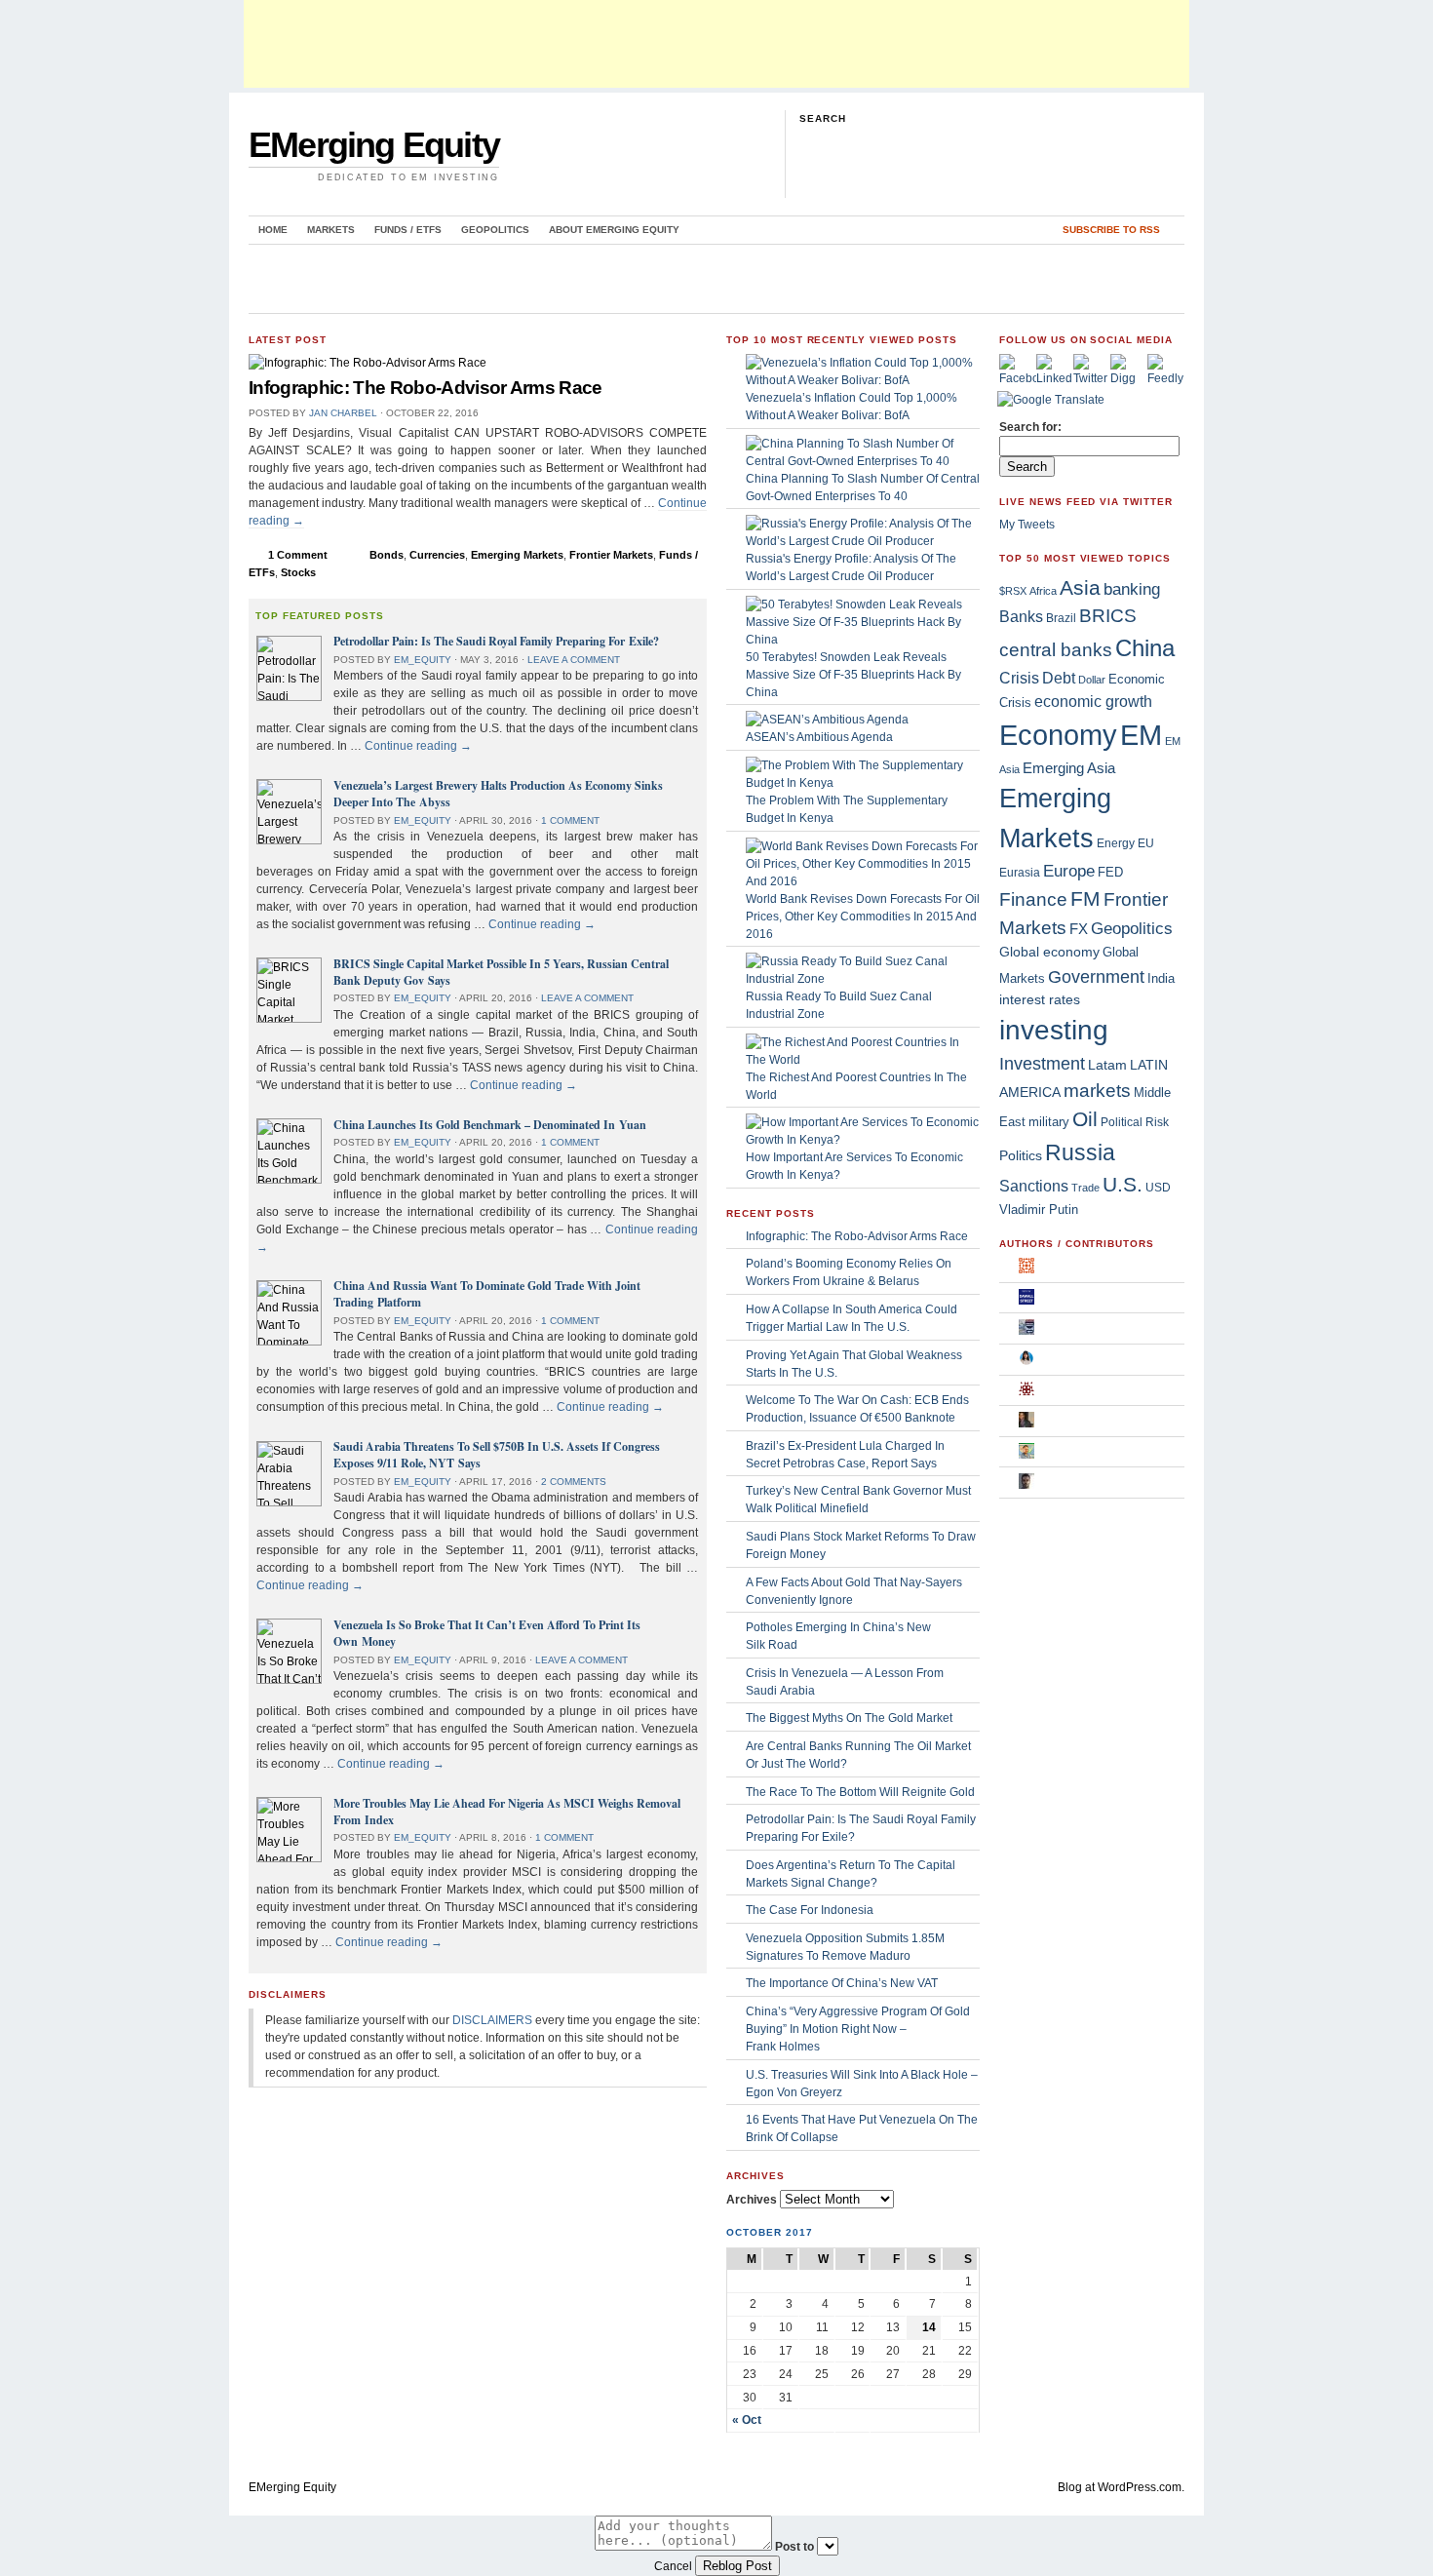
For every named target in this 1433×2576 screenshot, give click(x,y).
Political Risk (1135, 1122)
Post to (794, 2547)
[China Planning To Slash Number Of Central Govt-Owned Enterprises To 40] (863, 461)
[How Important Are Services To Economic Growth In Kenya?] (863, 1140)
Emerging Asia (1069, 768)
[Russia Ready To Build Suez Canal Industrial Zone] (863, 979)
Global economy (1049, 952)
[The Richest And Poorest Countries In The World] (863, 1060)
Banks (1021, 616)
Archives (752, 2200)
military (1049, 1122)
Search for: (1030, 427)
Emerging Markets (517, 555)
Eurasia (1020, 873)
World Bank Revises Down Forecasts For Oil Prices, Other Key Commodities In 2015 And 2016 (863, 917)
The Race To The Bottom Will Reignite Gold (860, 1792)
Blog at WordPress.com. (1121, 2487)
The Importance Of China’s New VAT (842, 1983)
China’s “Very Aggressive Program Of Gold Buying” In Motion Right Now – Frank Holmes (858, 2029)
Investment (1042, 1064)
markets (1097, 1091)
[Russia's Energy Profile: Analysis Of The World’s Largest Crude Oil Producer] (863, 541)
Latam (1107, 1065)
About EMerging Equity (614, 230)
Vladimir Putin (1039, 1210)
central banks (1056, 649)
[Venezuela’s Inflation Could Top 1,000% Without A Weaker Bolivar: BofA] (863, 380)
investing (1054, 1030)
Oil (1085, 1119)
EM (1141, 735)
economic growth (1093, 702)
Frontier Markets (611, 555)
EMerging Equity (374, 145)
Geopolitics (495, 230)
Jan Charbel (343, 413)
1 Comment (298, 555)
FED (1110, 872)
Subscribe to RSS (1111, 230)
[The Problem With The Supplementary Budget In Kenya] (863, 783)
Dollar (1092, 680)
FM (1085, 898)
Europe (1069, 871)
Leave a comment (574, 660)
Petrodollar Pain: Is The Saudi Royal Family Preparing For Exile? (496, 641)
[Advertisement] (716, 44)
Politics (1021, 1155)
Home (273, 230)
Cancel (673, 2566)
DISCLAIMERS (492, 2020)
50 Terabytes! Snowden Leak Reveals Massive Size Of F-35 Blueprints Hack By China (853, 675)
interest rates (1040, 1000)
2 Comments (574, 1482)
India (1161, 978)
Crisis (1019, 678)
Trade (1085, 1188)
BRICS (1108, 616)
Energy (1116, 843)
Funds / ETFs (408, 230)
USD (1158, 1188)
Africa (1043, 591)
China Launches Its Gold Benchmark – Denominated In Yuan (490, 1125)
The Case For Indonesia (810, 1910)
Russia (1080, 1152)
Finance (1033, 899)
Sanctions (1034, 1186)
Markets (331, 230)
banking (1132, 589)
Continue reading (418, 746)
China (1145, 648)
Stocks (298, 572)
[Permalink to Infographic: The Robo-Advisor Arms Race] (368, 363)
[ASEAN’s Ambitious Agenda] (827, 720)
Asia (1080, 587)
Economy (1058, 735)
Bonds (387, 555)
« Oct (747, 2420)
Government (1096, 976)
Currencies (437, 555)
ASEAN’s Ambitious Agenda (819, 737)
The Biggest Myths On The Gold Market (849, 1718)
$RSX (1013, 591)
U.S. (1123, 1184)
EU (1146, 843)
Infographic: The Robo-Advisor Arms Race (426, 388)
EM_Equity (423, 660)
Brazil (1061, 618)
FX (1079, 929)
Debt (1059, 678)
